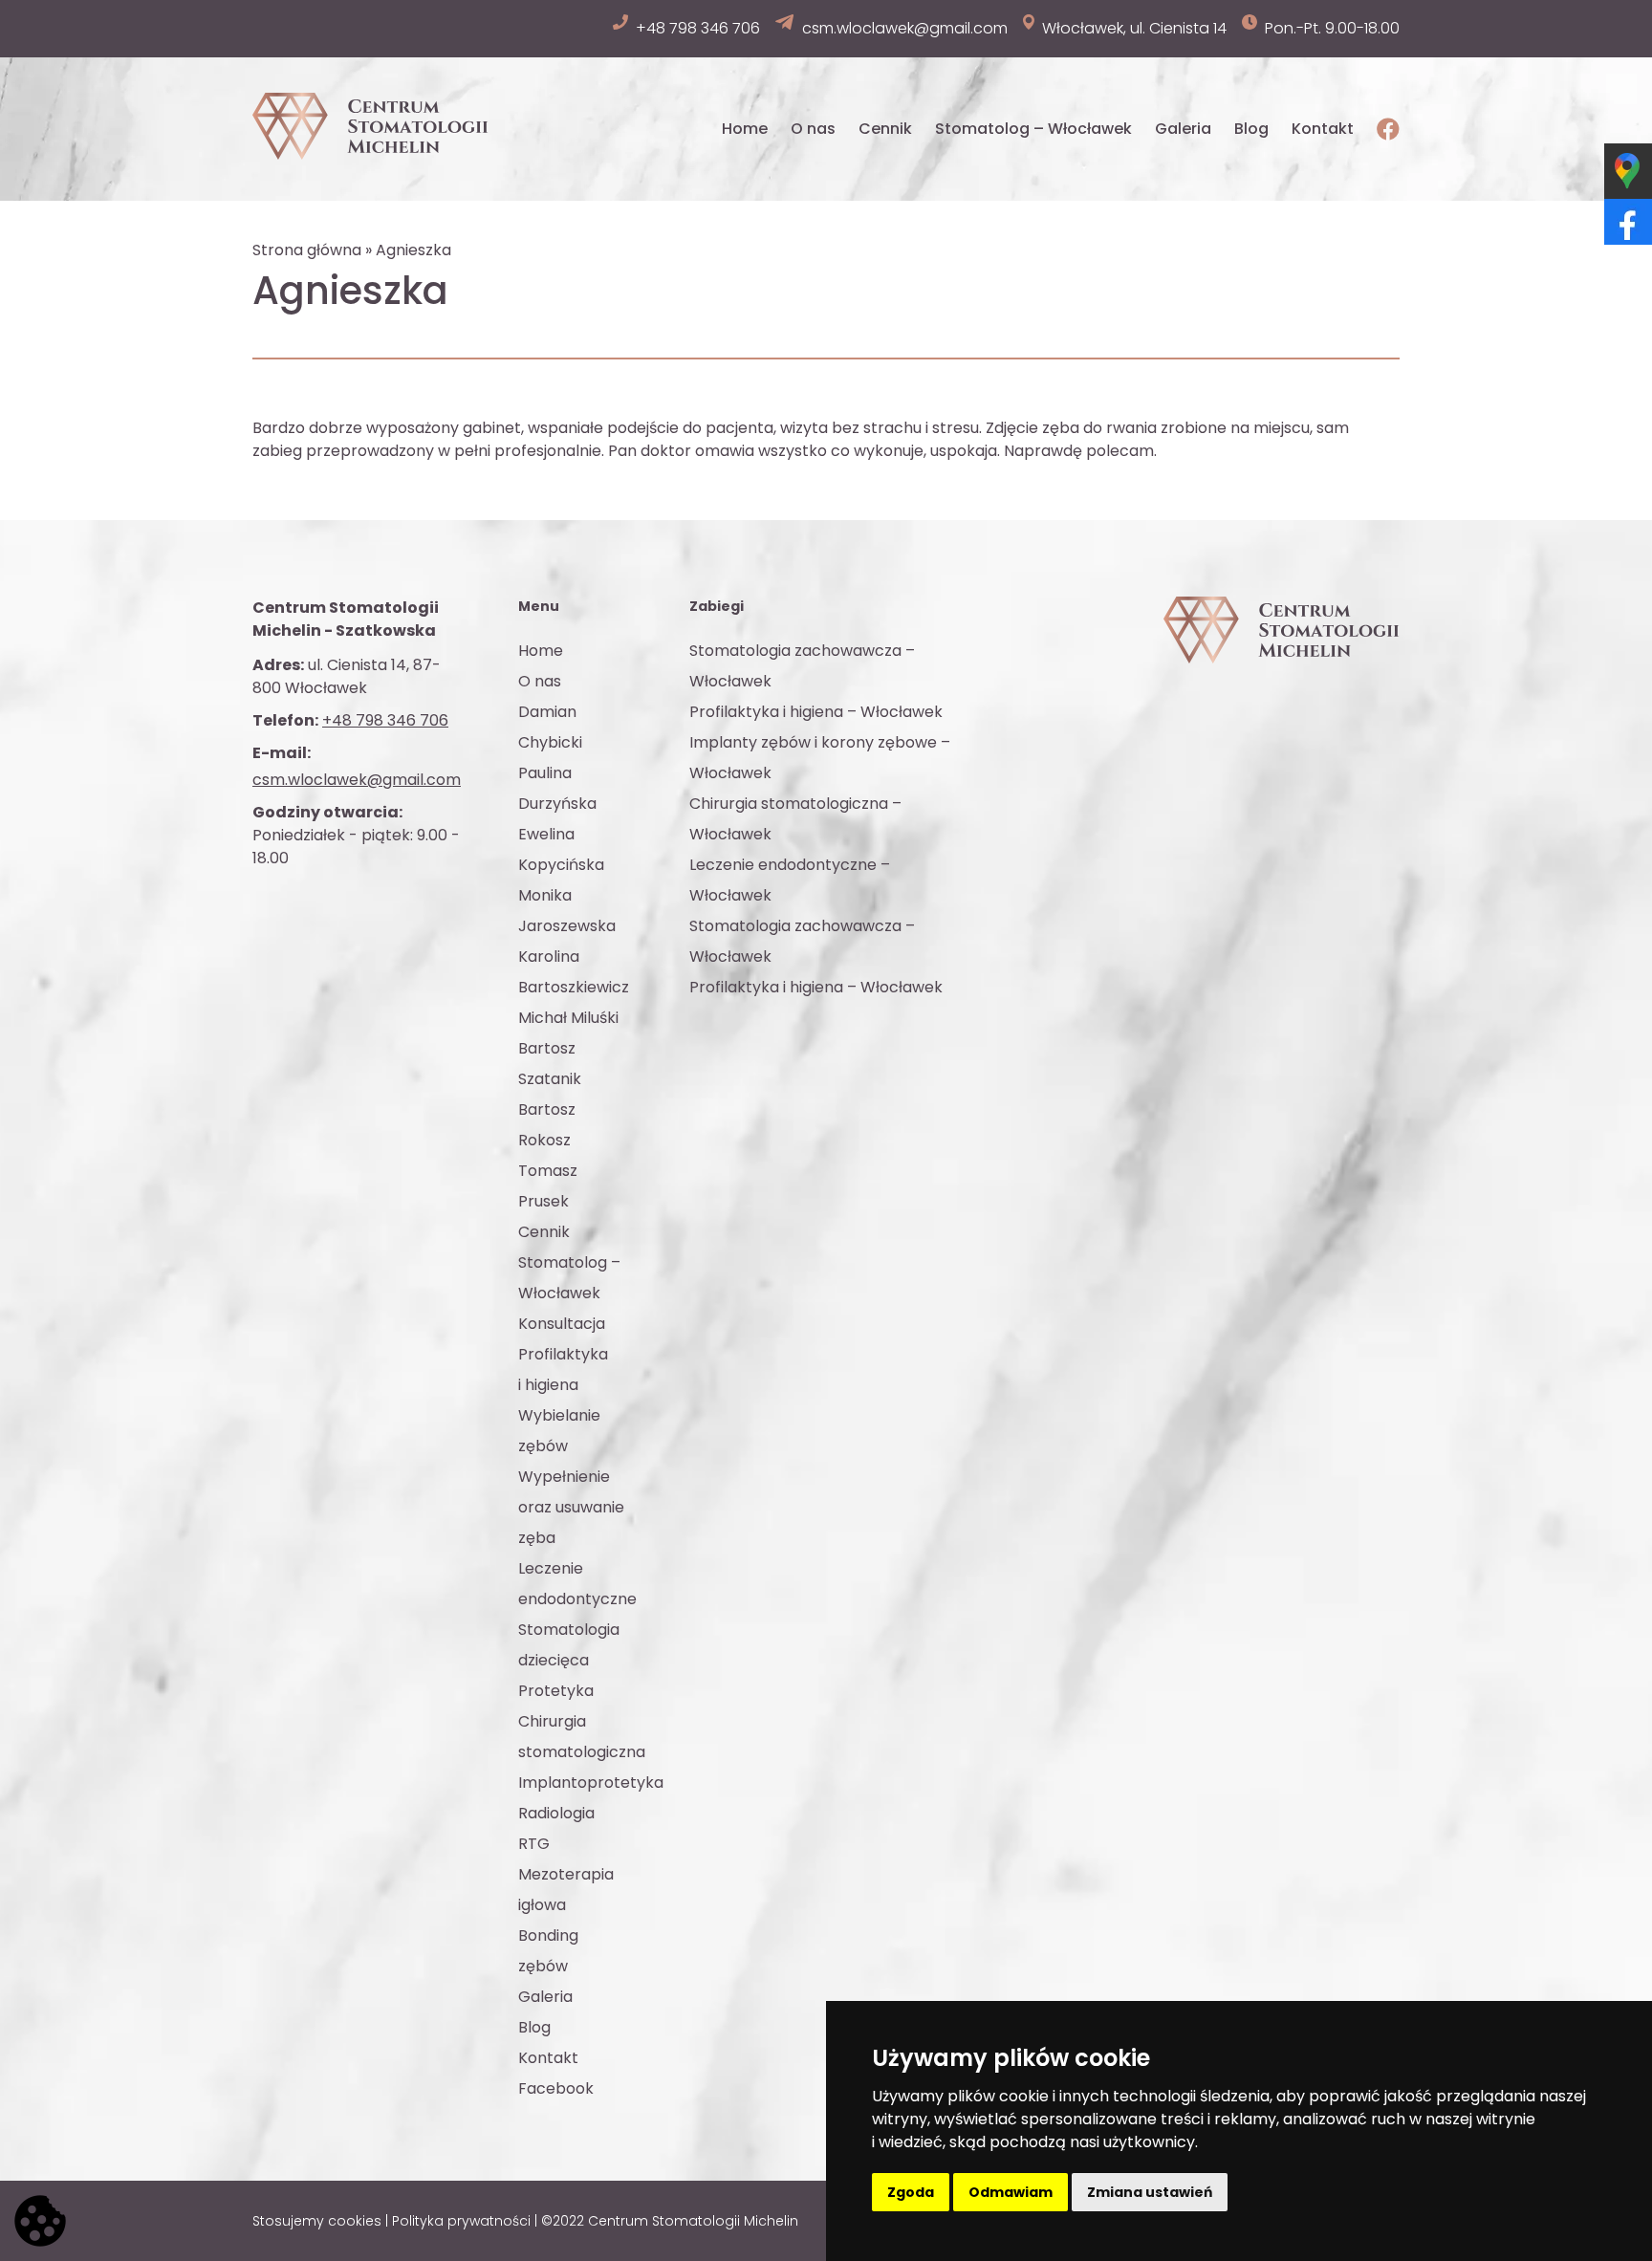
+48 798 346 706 (385, 720)
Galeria (1183, 129)
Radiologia (556, 1813)
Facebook (556, 2088)
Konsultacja (562, 1324)
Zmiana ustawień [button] (1150, 2192)
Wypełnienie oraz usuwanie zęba (571, 1507)
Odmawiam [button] (1011, 2192)
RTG (534, 1844)
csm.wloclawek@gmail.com (357, 780)
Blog (1251, 129)
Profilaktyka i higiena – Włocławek (816, 712)
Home (745, 129)
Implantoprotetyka (591, 1783)
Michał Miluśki (568, 1018)
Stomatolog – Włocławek (1033, 129)
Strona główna (307, 250)
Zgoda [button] (911, 2192)
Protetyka (556, 1691)
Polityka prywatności (461, 2221)
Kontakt (1323, 129)
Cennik (885, 129)
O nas (813, 129)
